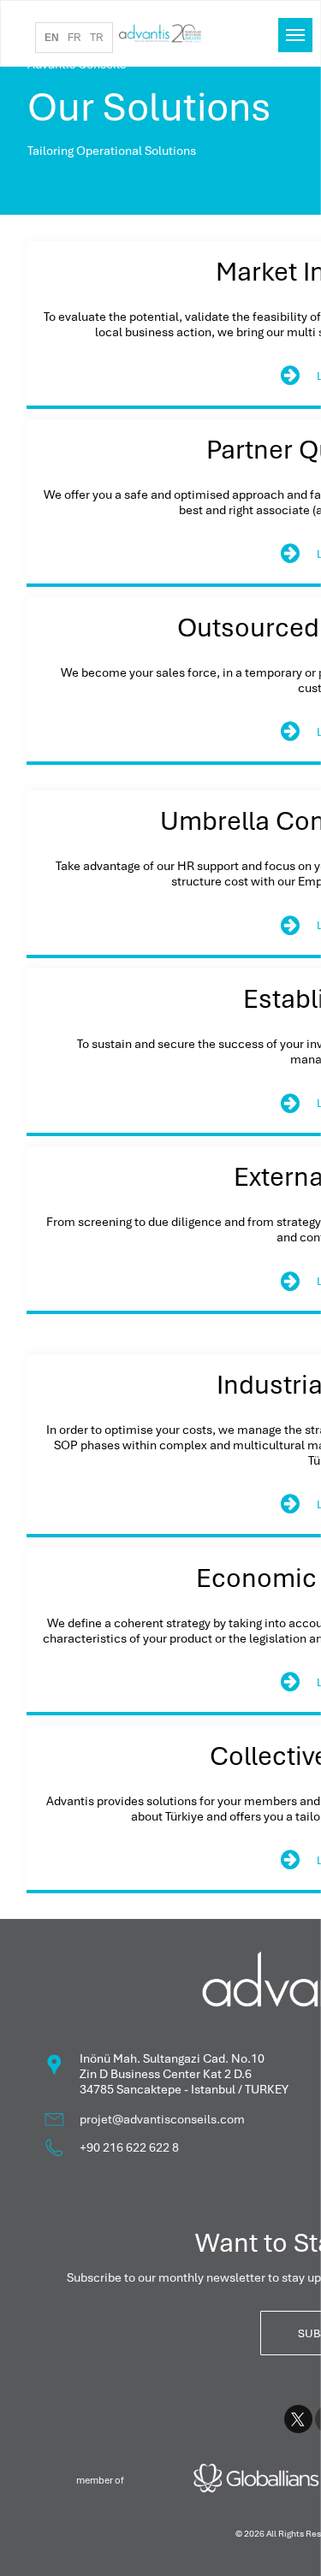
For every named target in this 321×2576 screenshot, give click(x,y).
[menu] (295, 35)
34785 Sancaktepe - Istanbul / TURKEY (184, 2089)
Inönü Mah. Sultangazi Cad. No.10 (172, 2058)
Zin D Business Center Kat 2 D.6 (166, 2074)
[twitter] (298, 2421)
